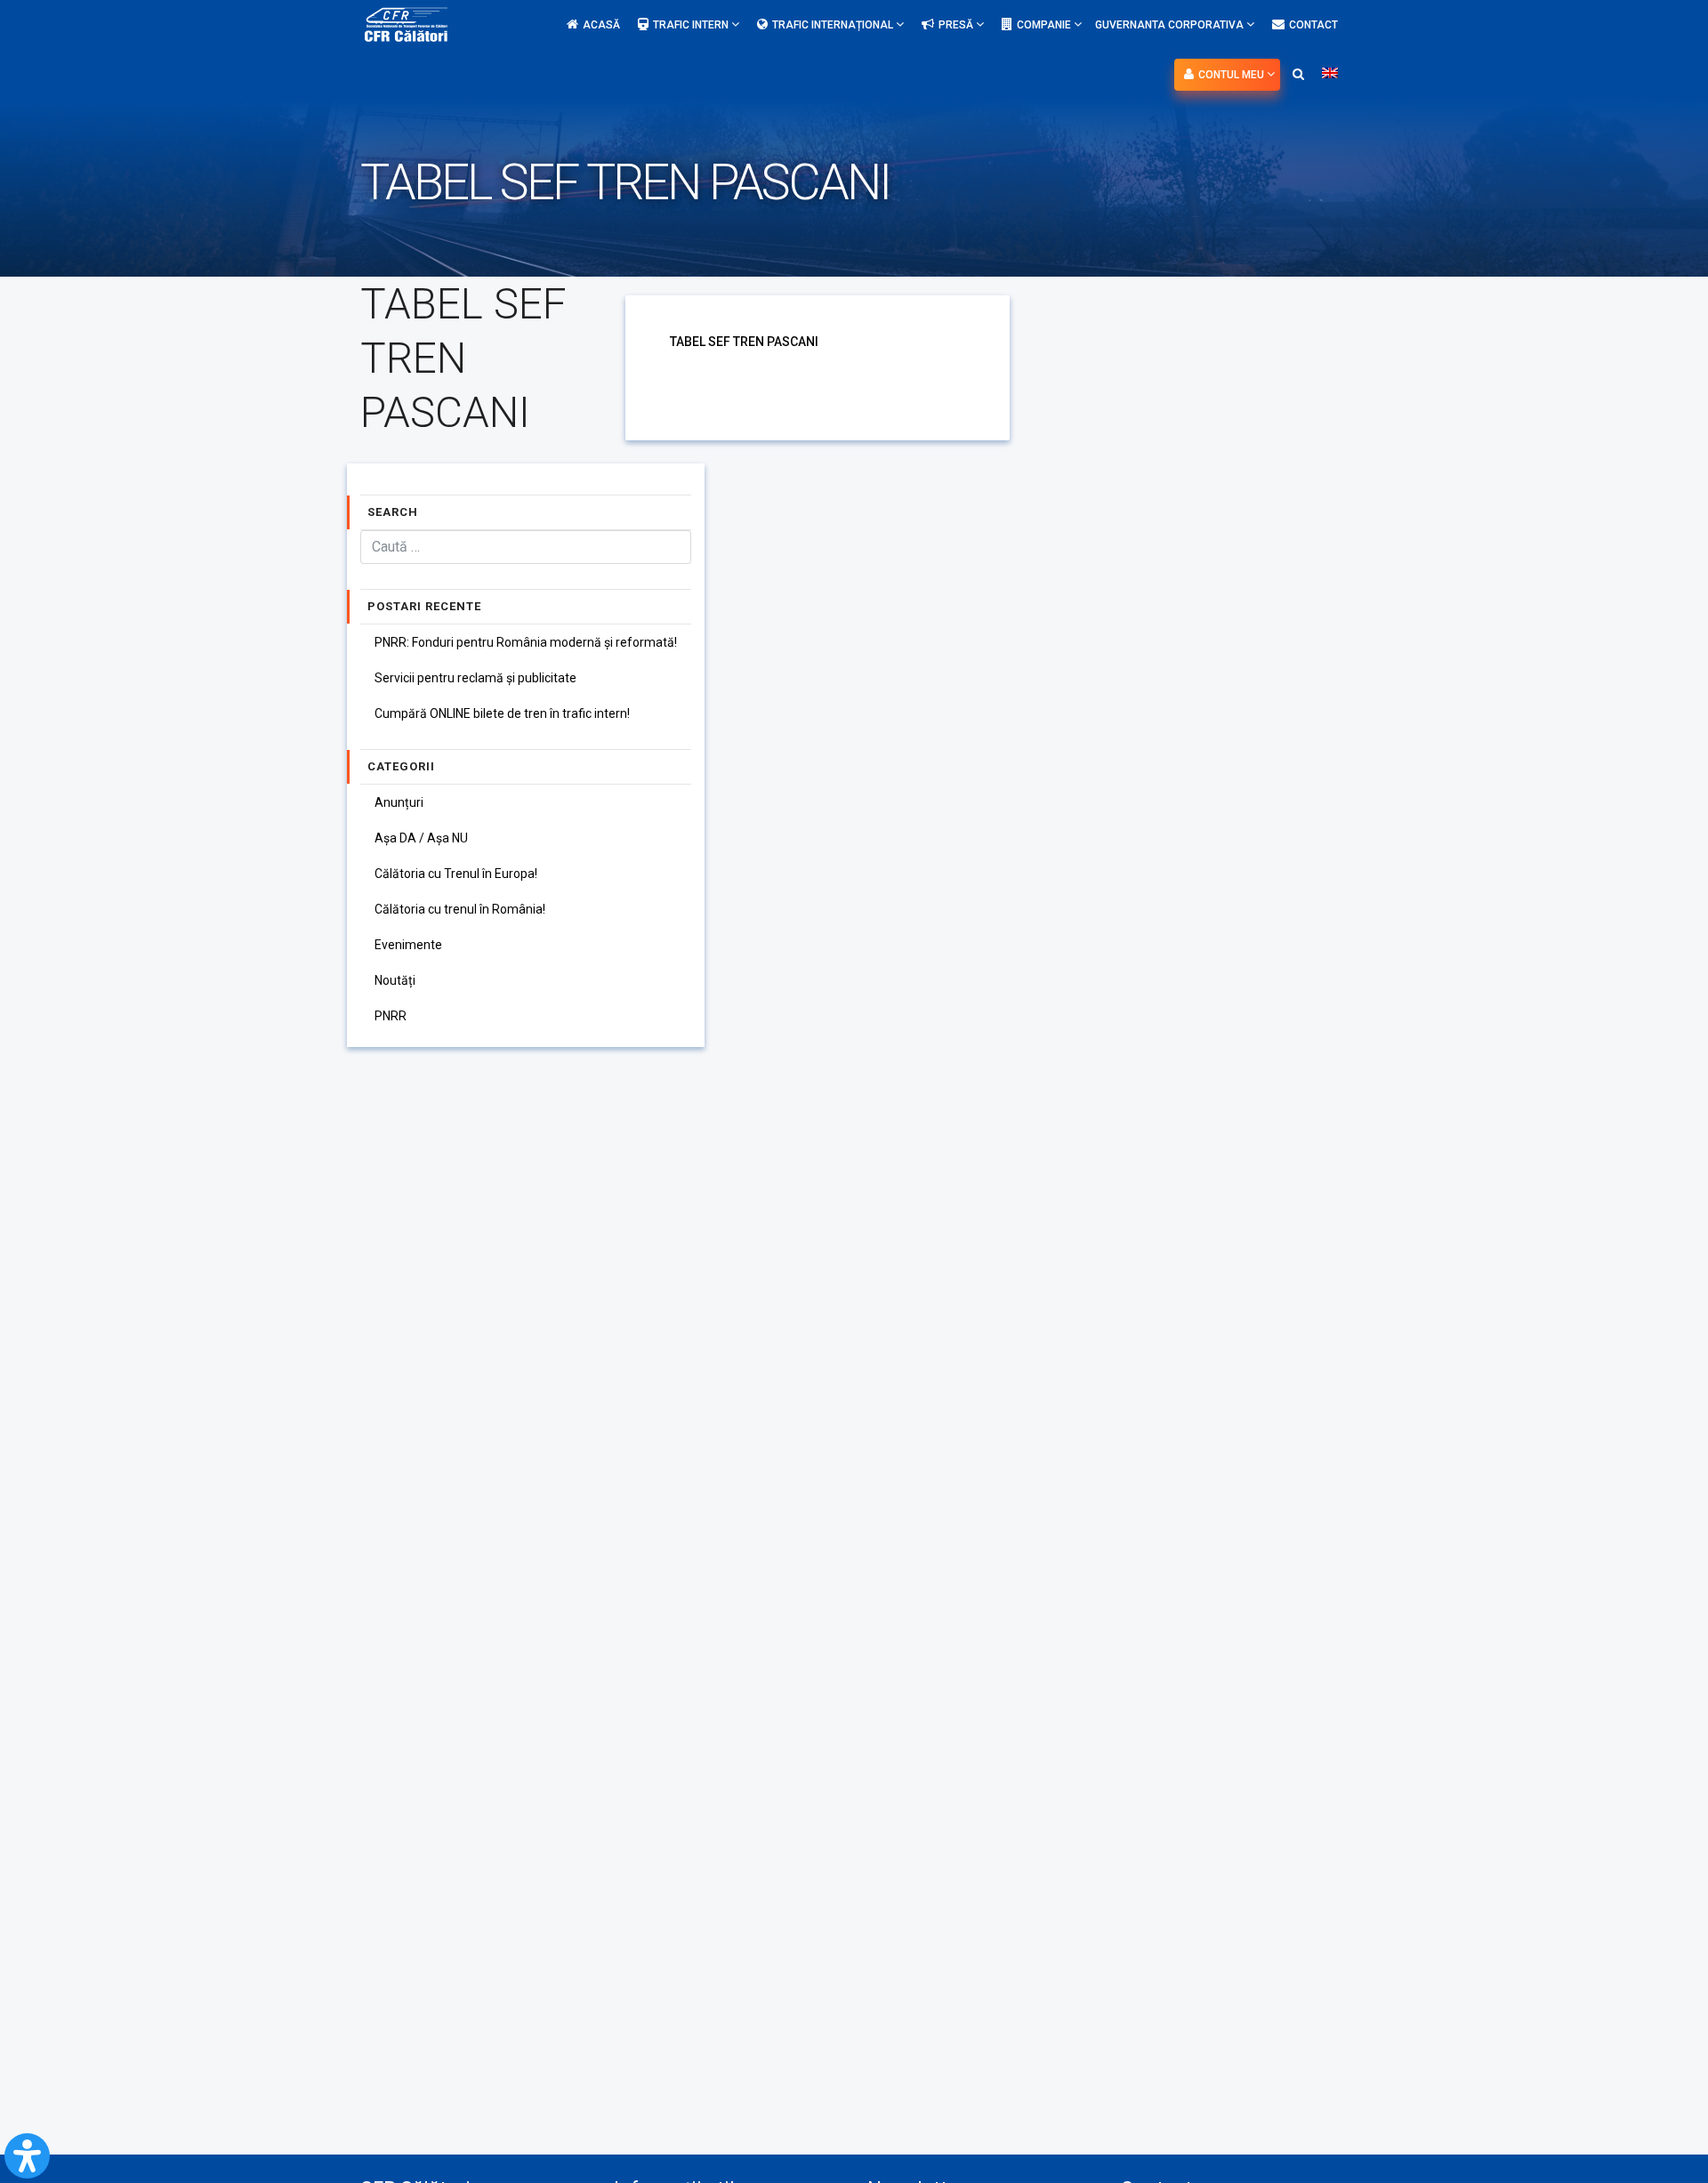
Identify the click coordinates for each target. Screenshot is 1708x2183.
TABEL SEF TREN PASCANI (744, 342)
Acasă (601, 25)
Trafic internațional (834, 25)
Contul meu (1233, 75)
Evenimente (408, 945)
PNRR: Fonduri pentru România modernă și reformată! (526, 642)
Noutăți (395, 980)
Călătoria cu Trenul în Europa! (456, 874)
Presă (957, 25)
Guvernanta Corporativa (1171, 25)
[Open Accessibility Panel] (27, 2156)
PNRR (391, 1016)
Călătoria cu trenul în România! (460, 909)
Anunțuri (399, 802)
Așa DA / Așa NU (421, 838)
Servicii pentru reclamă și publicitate (475, 678)
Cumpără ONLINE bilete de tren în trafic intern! (502, 713)
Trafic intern (692, 25)
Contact (1313, 25)
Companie (1045, 25)
